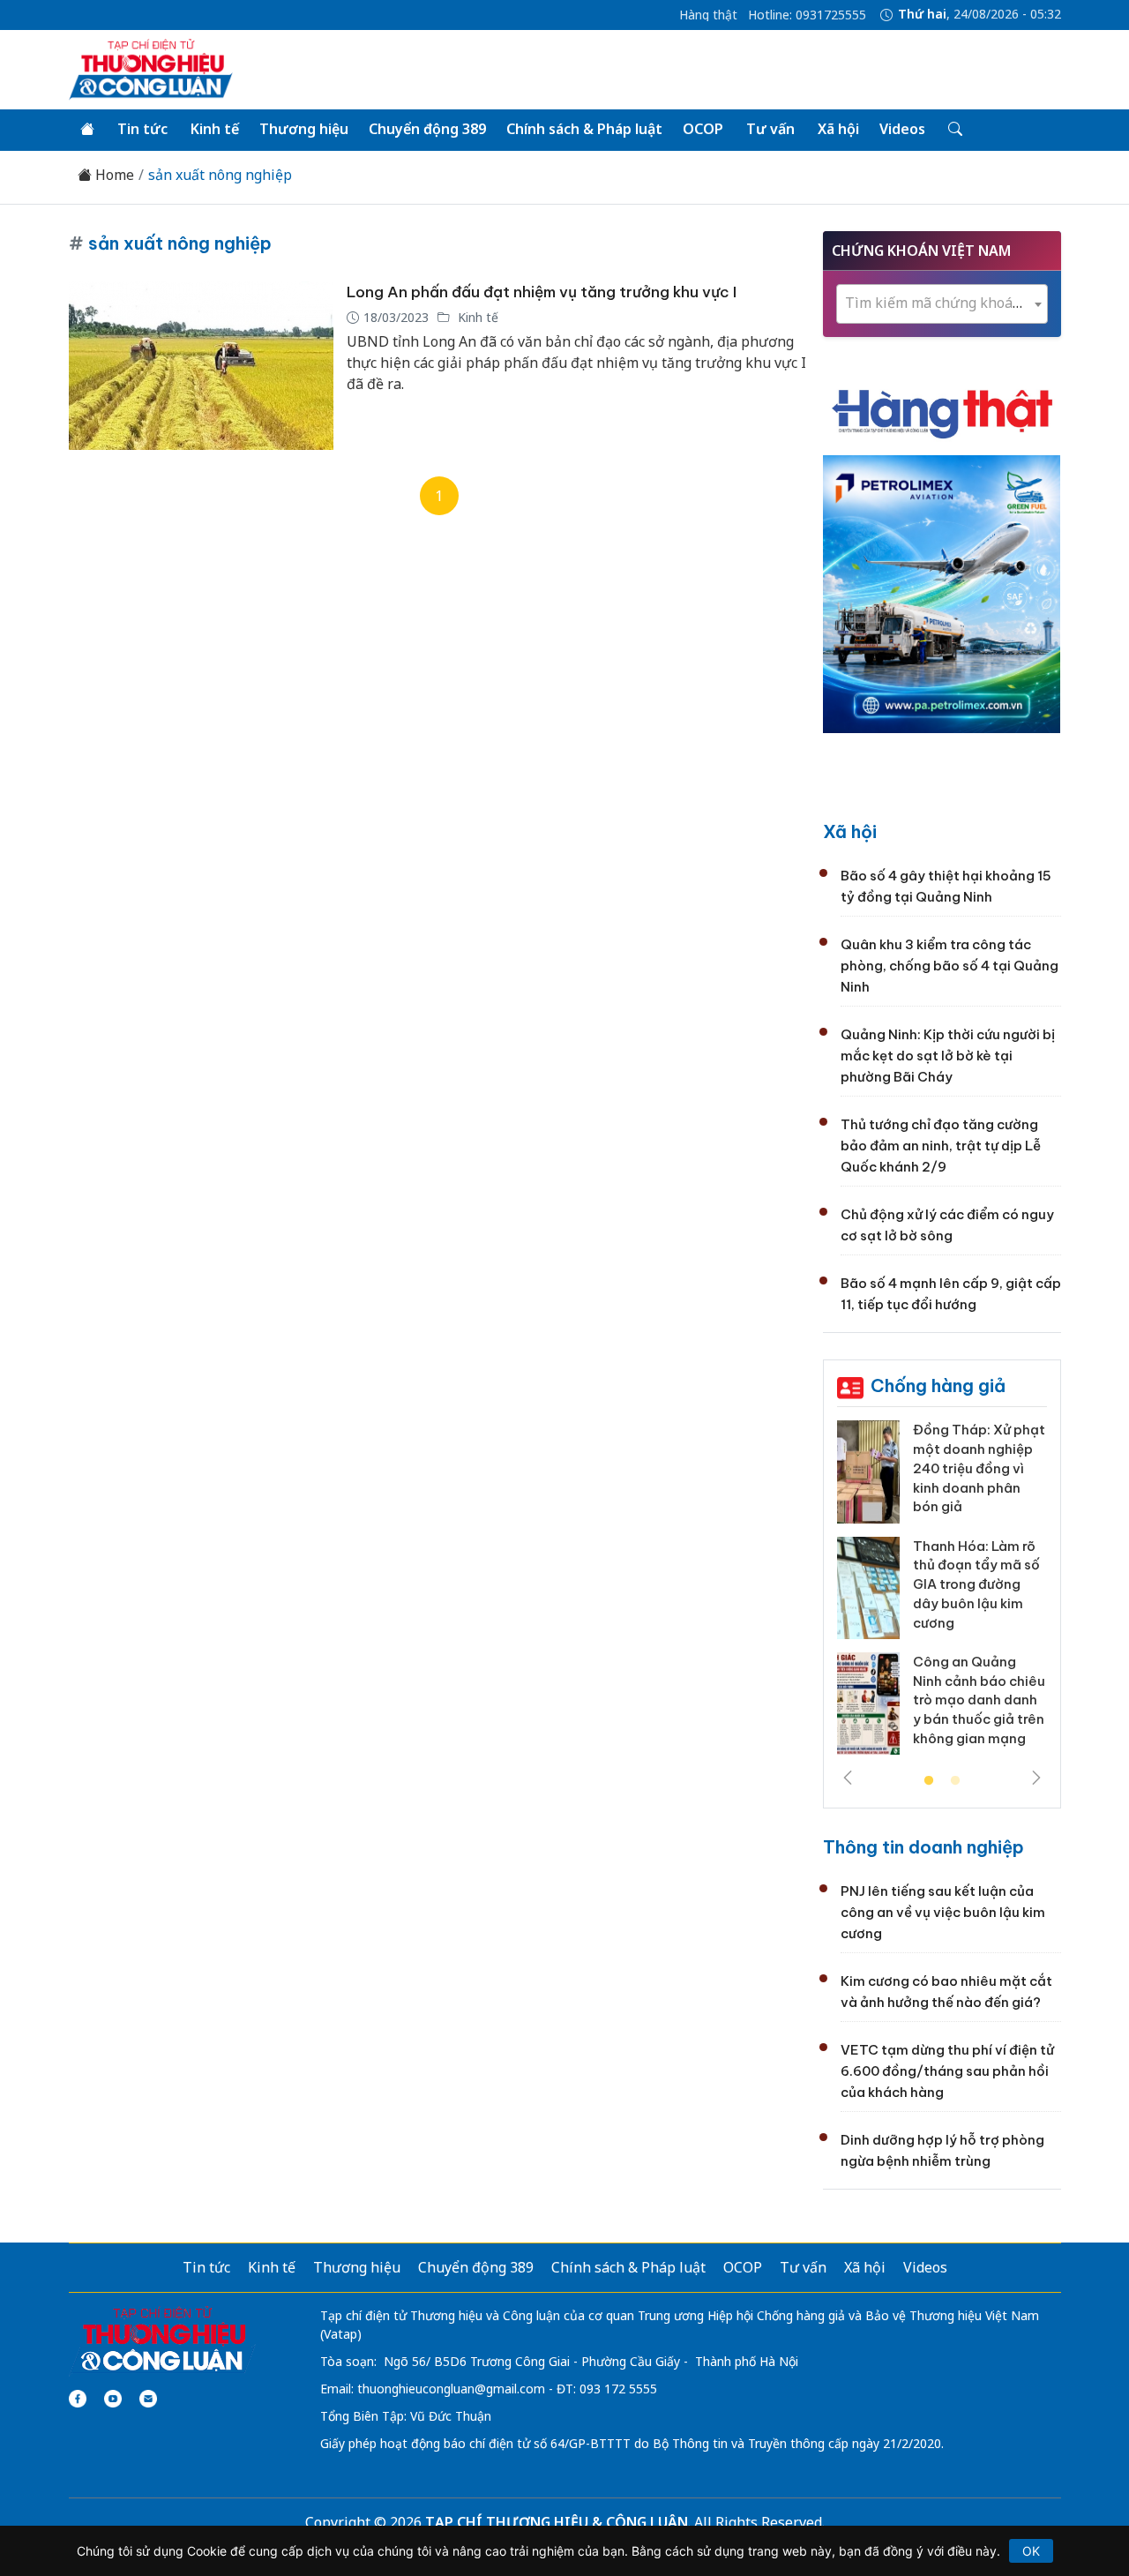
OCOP (703, 129)
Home (113, 175)
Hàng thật (708, 15)
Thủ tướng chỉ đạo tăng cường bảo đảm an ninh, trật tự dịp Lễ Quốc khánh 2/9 (941, 1146)
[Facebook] (78, 2399)
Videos (902, 129)
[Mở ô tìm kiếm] (954, 130)
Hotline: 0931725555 (807, 15)
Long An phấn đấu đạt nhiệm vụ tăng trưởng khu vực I (542, 292)
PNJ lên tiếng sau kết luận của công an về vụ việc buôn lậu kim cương (943, 1912)
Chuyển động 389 (427, 129)
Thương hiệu (304, 129)
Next (1036, 1778)
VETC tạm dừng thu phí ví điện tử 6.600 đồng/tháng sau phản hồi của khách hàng (947, 2071)
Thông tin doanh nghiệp (923, 1847)
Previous (848, 1778)
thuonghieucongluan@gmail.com (451, 2389)
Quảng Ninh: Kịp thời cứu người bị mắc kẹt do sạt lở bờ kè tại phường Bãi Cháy (948, 1056)
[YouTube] (113, 2399)
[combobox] (942, 304)
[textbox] (942, 303)
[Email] (148, 2399)
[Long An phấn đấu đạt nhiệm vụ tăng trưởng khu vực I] (201, 366)
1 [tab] (929, 1781)
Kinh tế (215, 129)
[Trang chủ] (87, 130)
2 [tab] (955, 1781)
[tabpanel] (942, 1594)
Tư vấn (770, 129)
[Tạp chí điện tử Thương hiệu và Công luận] (163, 2340)
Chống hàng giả (938, 1385)
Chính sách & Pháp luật (584, 129)
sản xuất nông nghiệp (222, 175)
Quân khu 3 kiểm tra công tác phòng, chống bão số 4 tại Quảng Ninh (950, 966)
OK (1031, 2551)
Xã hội (838, 129)
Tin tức (142, 129)
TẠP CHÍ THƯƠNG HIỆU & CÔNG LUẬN (557, 2522)
